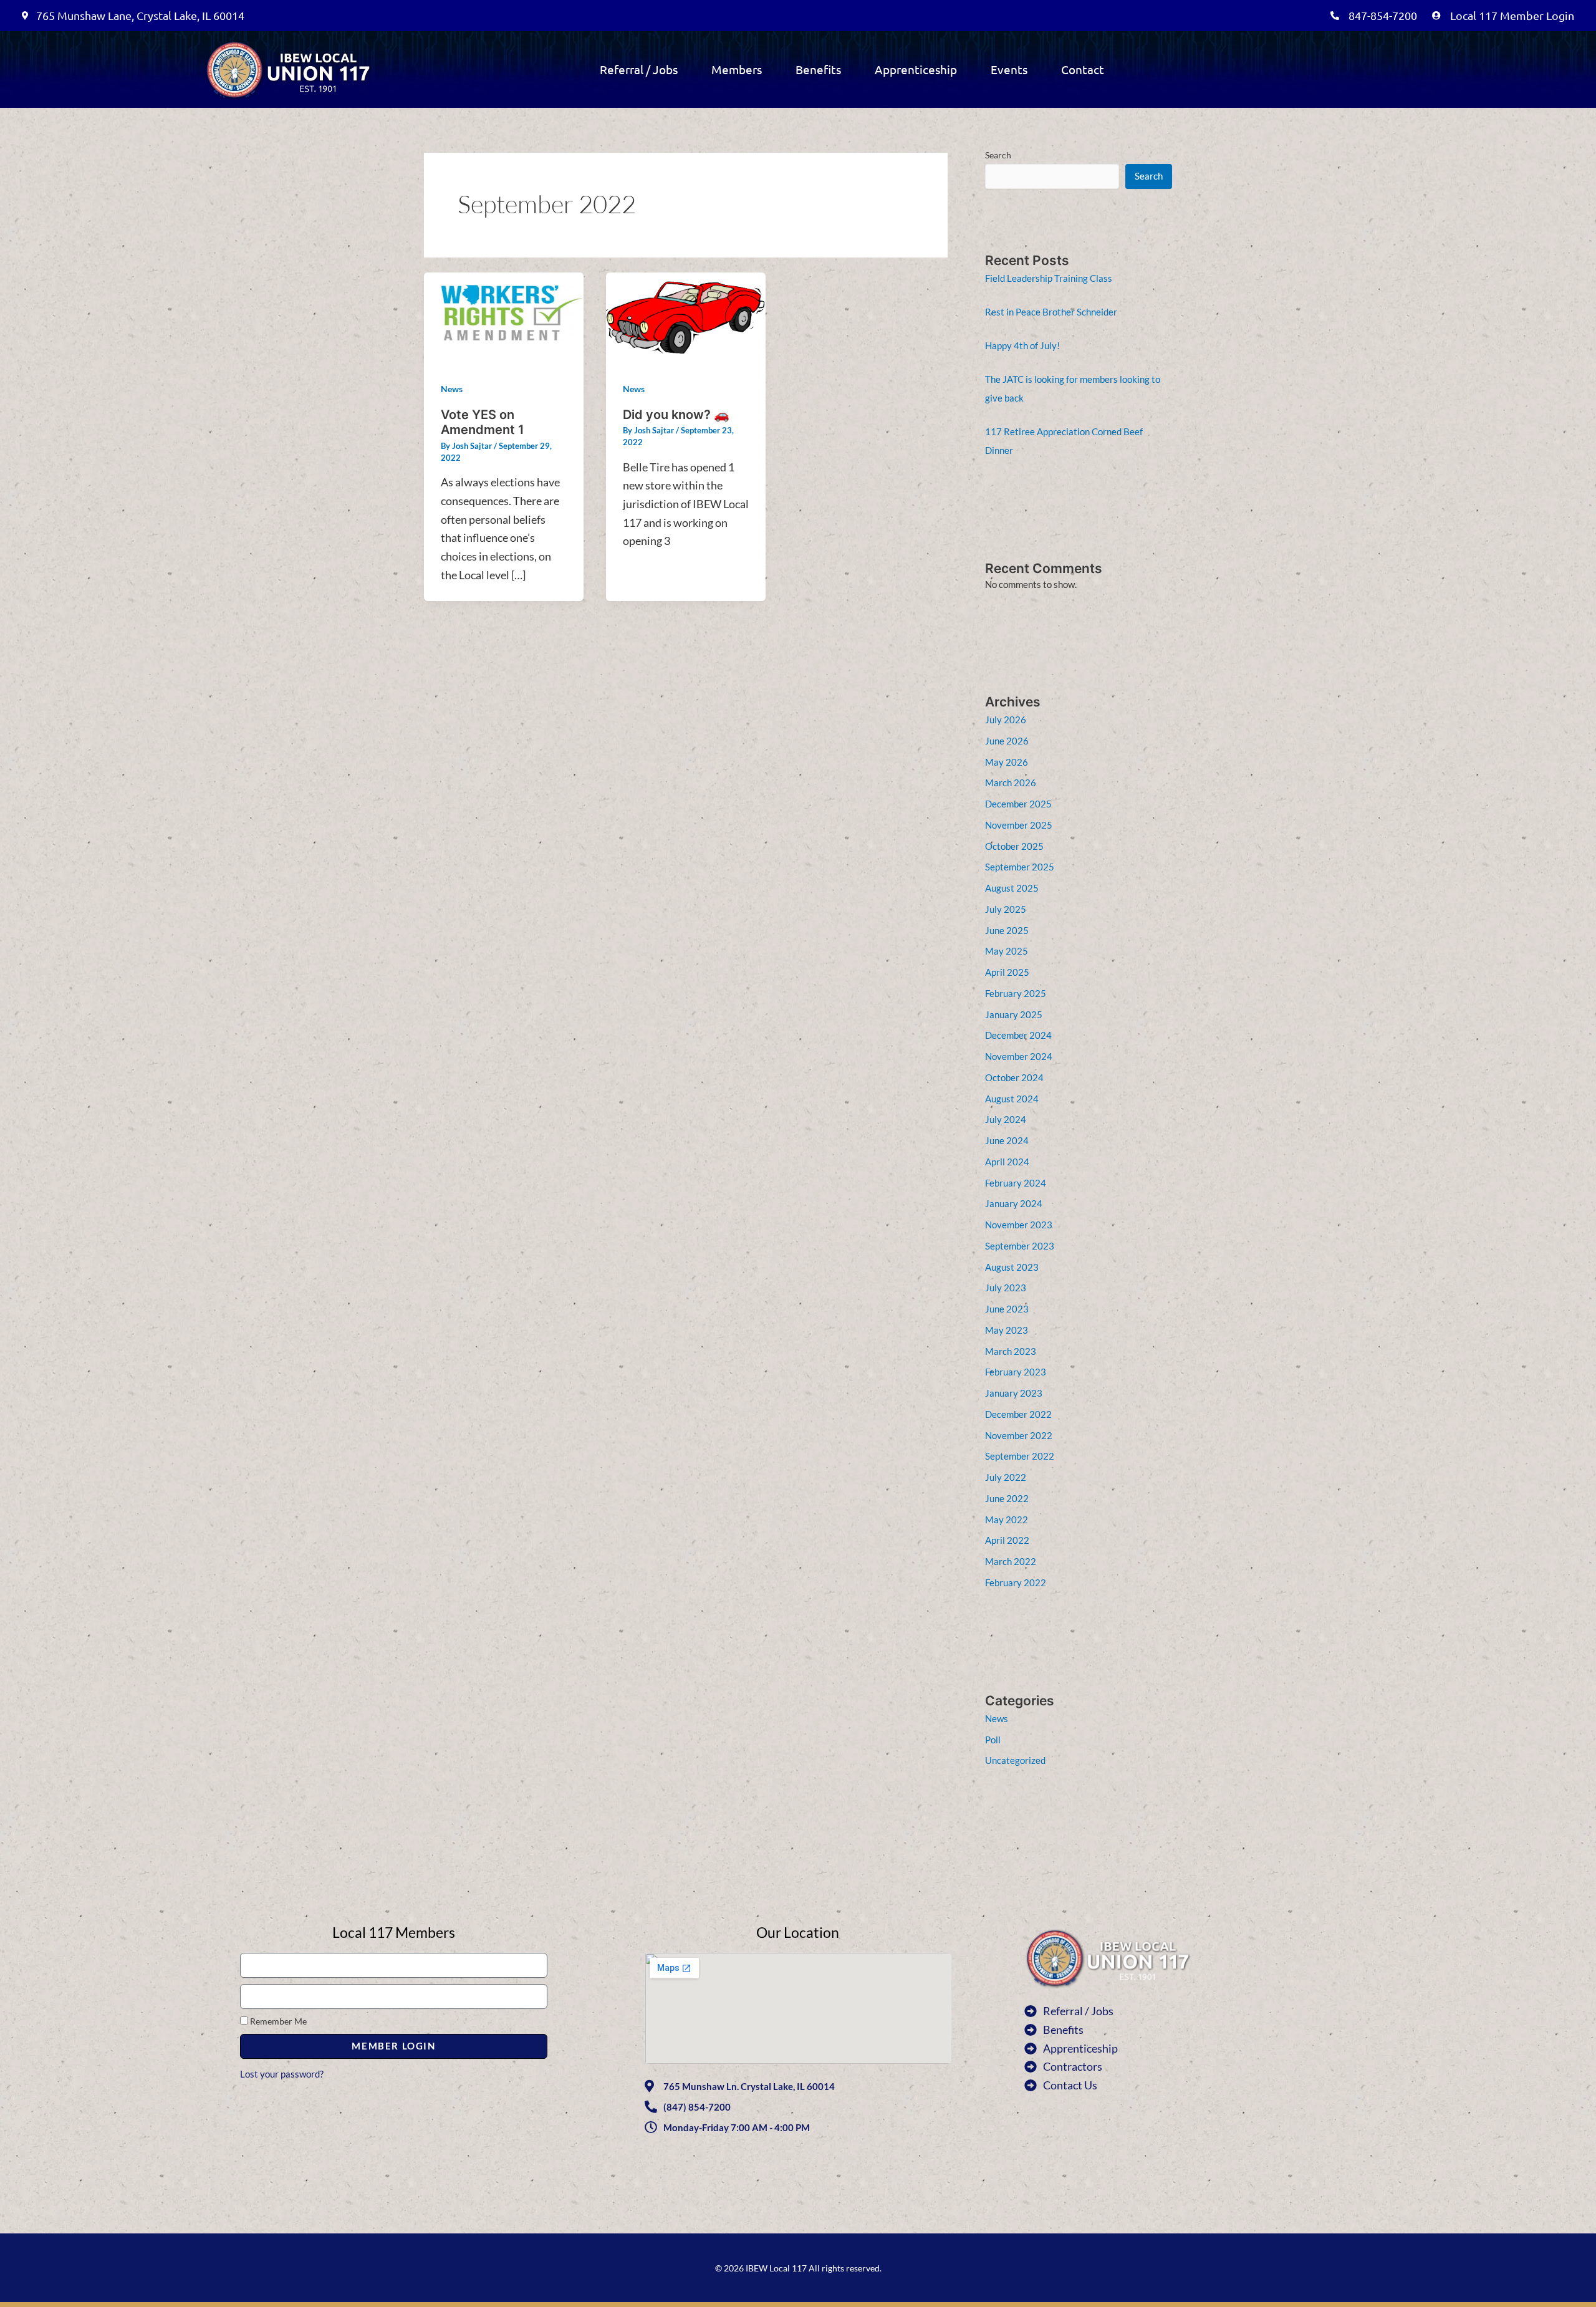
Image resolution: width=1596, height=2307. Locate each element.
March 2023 (1011, 1351)
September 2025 (1020, 867)
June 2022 (1007, 1498)
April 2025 (1007, 972)
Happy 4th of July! (1022, 345)
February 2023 (1016, 1372)
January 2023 (1014, 1393)
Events (1009, 69)
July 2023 (1006, 1288)
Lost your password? (282, 2074)
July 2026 (1006, 720)
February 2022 (1016, 1582)
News (452, 389)
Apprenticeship (916, 69)
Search (998, 155)
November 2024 (1019, 1056)
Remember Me (277, 2021)
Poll (993, 1740)
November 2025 (1019, 825)
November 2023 (1019, 1225)
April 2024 (1007, 1162)
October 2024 (1014, 1077)
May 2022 (1007, 1520)
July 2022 (1006, 1477)
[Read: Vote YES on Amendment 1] (504, 315)
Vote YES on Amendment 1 (483, 422)
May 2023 (1007, 1330)
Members (737, 69)
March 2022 (1011, 1561)
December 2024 (1018, 1035)
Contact (1083, 69)
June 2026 (1007, 741)
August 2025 (1012, 888)
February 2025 (1016, 993)
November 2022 (1019, 1435)
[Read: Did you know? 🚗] (686, 315)
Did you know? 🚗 (676, 415)
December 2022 (1018, 1414)
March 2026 (1011, 783)
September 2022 (1020, 1456)
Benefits (818, 69)
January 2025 (1014, 1014)
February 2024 (1016, 1183)
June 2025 (1007, 930)
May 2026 (1007, 762)
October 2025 (1014, 846)
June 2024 (1007, 1140)
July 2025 (1006, 909)
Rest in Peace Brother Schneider (1051, 312)
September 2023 (1020, 1246)
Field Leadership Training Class (1049, 278)
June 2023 (1007, 1309)
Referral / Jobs (639, 69)
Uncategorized (1015, 1760)
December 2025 (1018, 804)
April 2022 (1007, 1540)
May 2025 (1007, 951)
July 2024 (1006, 1119)
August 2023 (1012, 1267)
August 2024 (1012, 1099)
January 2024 (1014, 1203)
